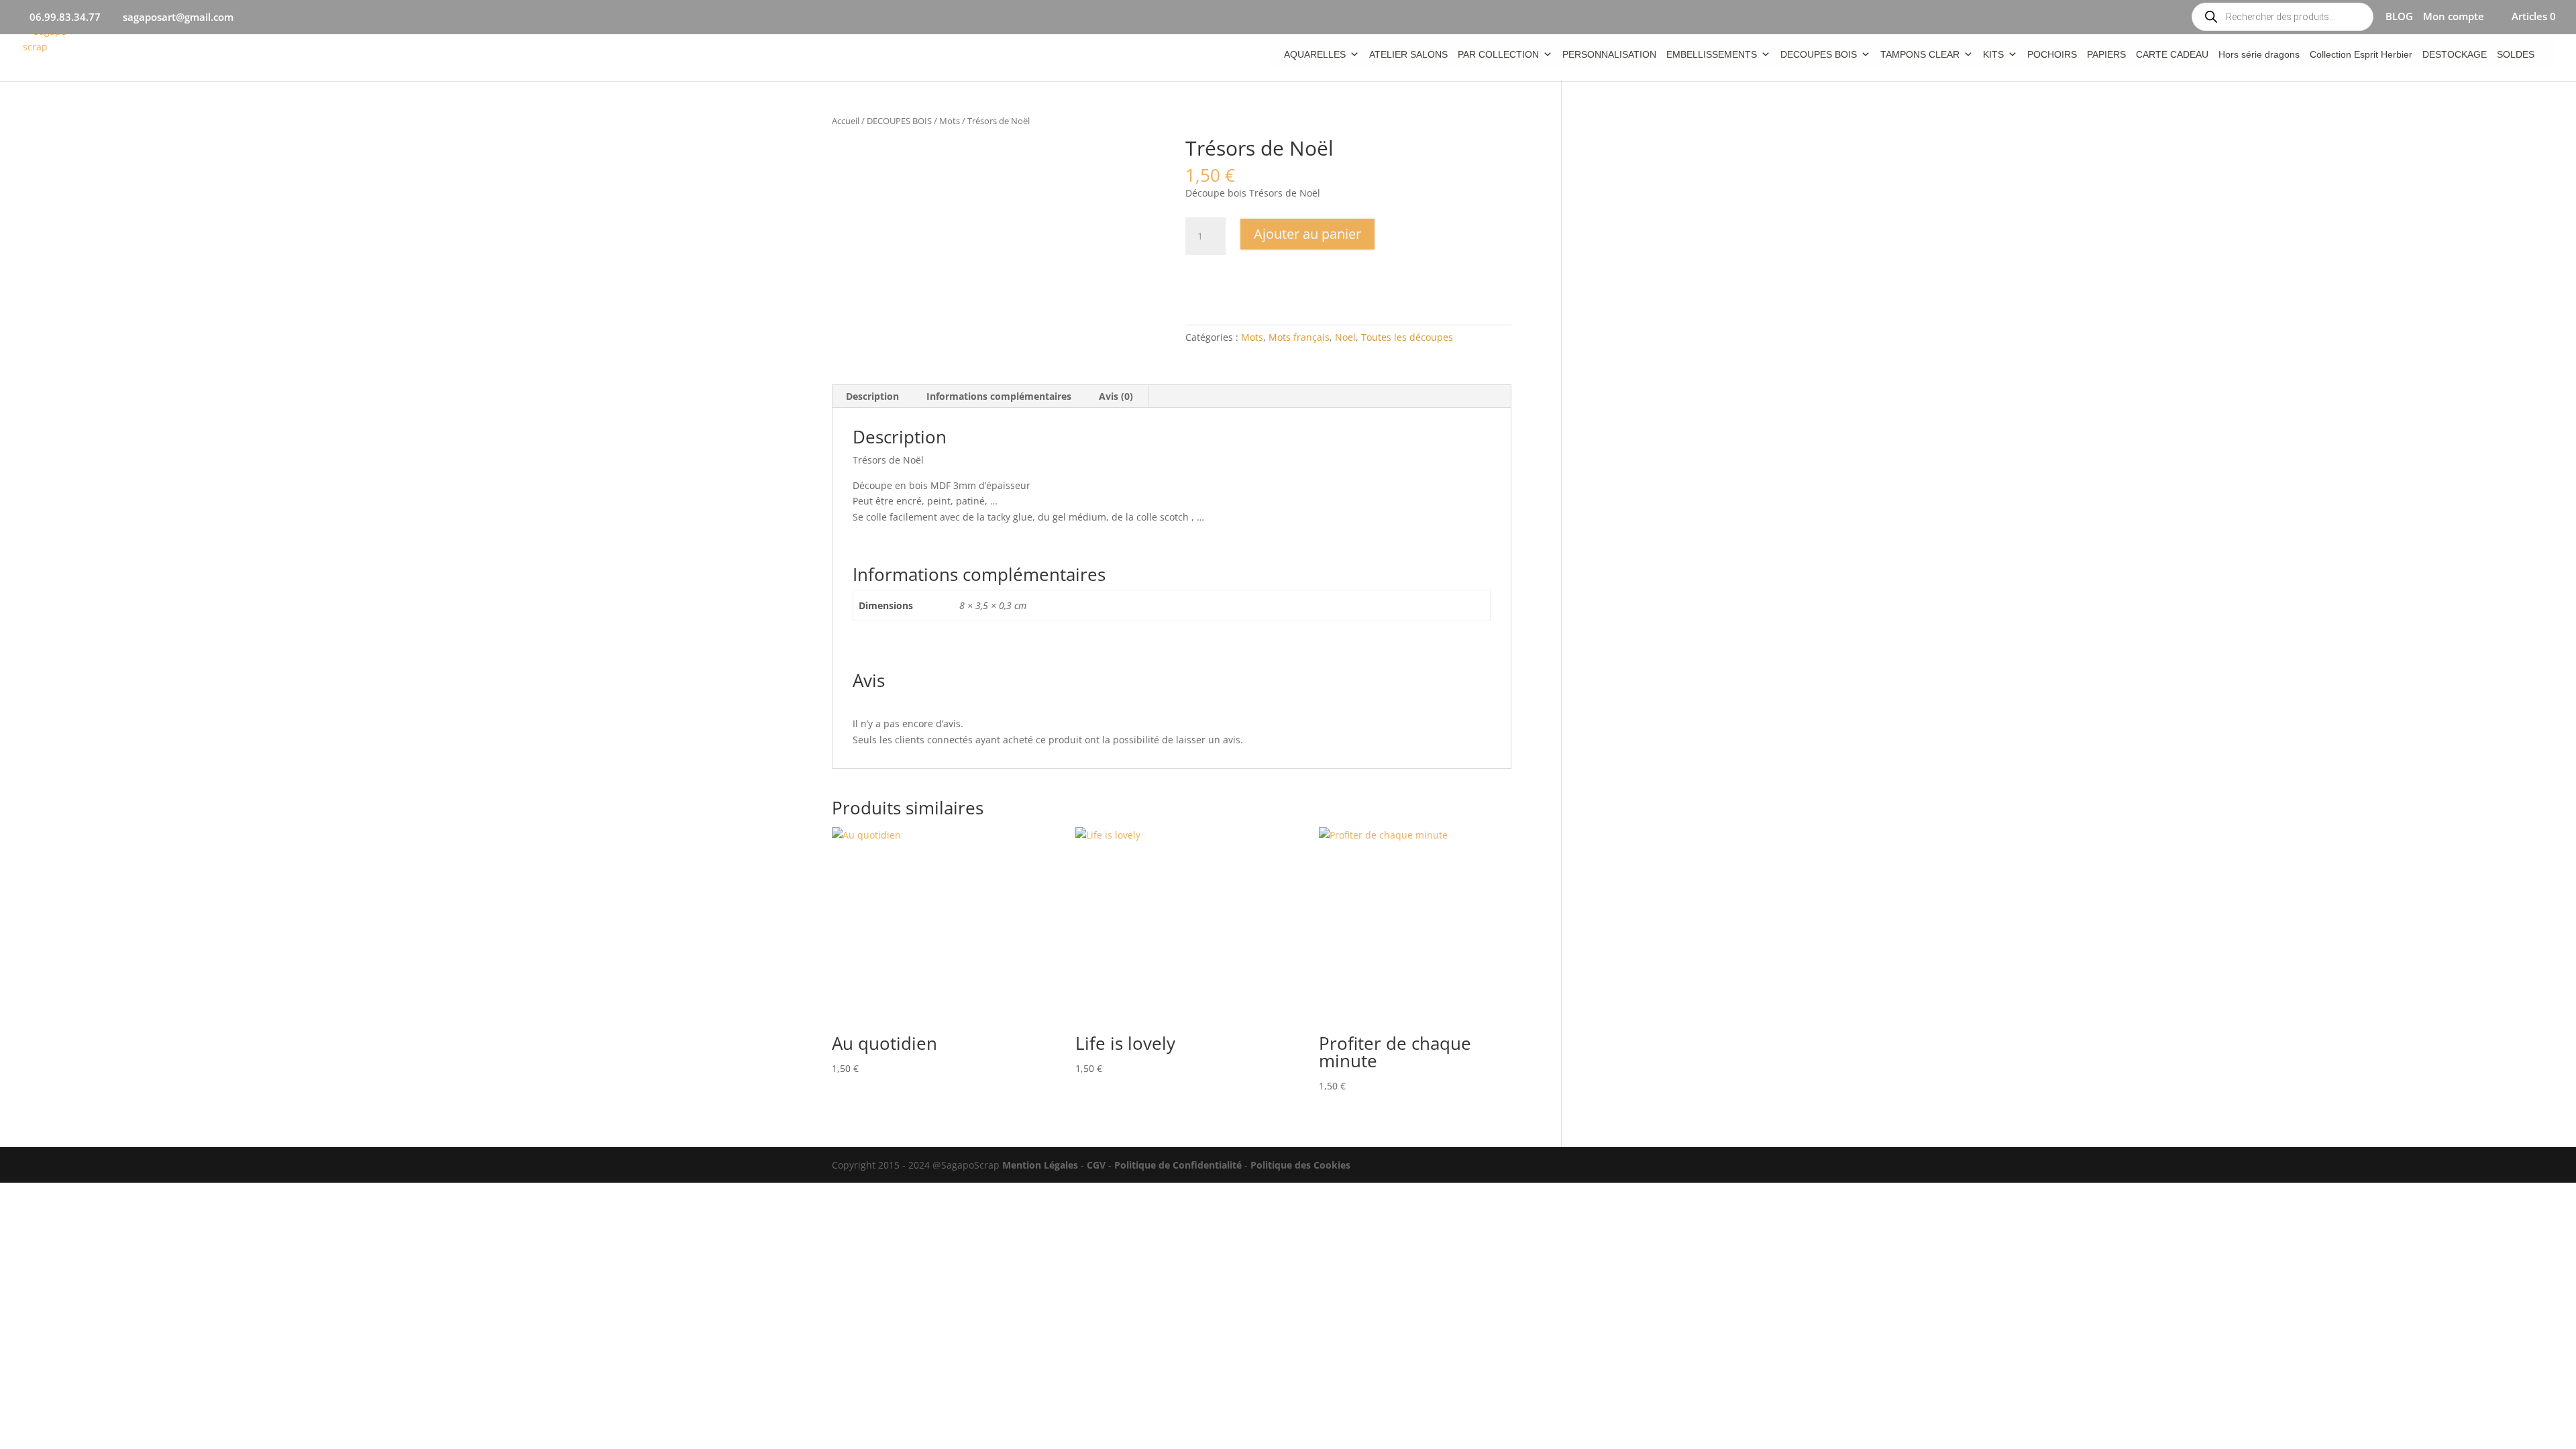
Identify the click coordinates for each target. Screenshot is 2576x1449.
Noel (1345, 337)
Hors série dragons (2259, 54)
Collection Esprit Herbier (2361, 54)
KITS (1993, 54)
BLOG (2399, 17)
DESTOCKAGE (2455, 54)
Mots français (1299, 337)
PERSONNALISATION (1609, 54)
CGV (1096, 1165)
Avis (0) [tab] (1116, 396)
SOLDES (2516, 54)
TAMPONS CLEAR (1920, 54)
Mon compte (2454, 17)
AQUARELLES (1315, 54)
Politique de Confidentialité (1178, 1165)
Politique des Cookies (1300, 1165)
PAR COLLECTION (1498, 54)
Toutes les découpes (1407, 337)
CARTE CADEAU (2172, 54)
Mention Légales (1040, 1165)
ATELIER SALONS (1408, 54)
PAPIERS (2106, 54)
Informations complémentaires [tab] (999, 396)
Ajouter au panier (1307, 234)
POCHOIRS (2052, 54)
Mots (950, 121)
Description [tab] (872, 396)
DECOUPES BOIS (1819, 54)
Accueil (846, 121)
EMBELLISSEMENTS (1712, 54)
